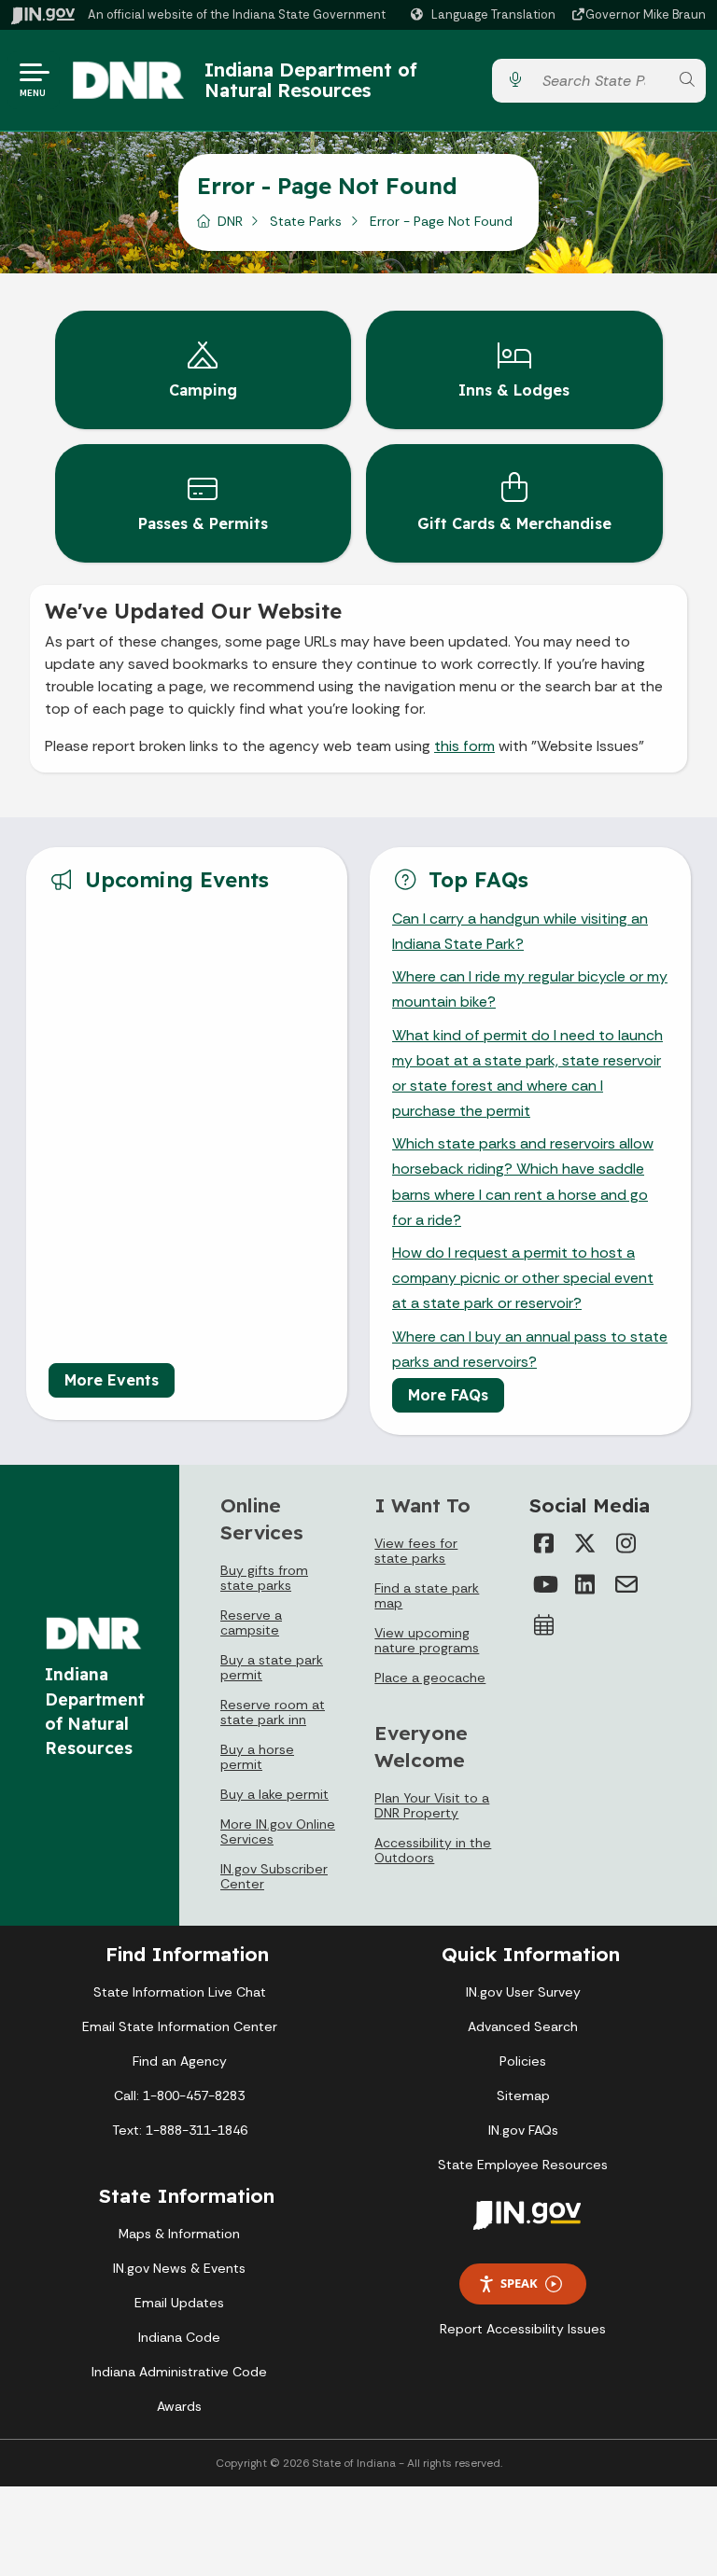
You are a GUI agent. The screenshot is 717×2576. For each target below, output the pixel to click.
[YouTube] (544, 1584)
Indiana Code (179, 2337)
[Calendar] (544, 1625)
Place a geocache (430, 1678)
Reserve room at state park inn (273, 1712)
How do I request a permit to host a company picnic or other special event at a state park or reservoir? (523, 1278)
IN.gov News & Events (179, 2268)
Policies (523, 2061)
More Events (112, 1380)
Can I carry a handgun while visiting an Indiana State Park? (520, 931)
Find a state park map (427, 1595)
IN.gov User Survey (523, 1992)
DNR (230, 221)
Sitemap (523, 2096)
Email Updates (179, 2303)
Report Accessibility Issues (523, 2329)
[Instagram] (626, 1543)
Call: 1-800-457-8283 (179, 2096)
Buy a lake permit (274, 1794)
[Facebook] (544, 1543)
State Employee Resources (523, 2165)
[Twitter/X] (585, 1543)
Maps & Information (179, 2234)
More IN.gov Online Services (278, 1831)
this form (464, 746)
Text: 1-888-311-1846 (180, 2130)
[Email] (626, 1584)
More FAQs (448, 1395)
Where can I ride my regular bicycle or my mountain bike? (530, 989)
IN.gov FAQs (523, 2130)
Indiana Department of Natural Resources (311, 80)
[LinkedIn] (585, 1584)
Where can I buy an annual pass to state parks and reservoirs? (530, 1349)
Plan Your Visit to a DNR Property (432, 1805)
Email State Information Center (180, 2026)
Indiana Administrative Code (179, 2372)
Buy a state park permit (272, 1667)
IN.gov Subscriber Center (274, 1876)
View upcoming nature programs (427, 1640)
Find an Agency (180, 2061)
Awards (179, 2406)
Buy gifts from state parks (264, 1578)
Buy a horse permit (257, 1757)
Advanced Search (523, 2026)
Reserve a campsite (251, 1622)
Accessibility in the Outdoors (433, 1850)
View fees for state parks (416, 1551)
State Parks (306, 221)
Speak (519, 2283)
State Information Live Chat (180, 1992)
